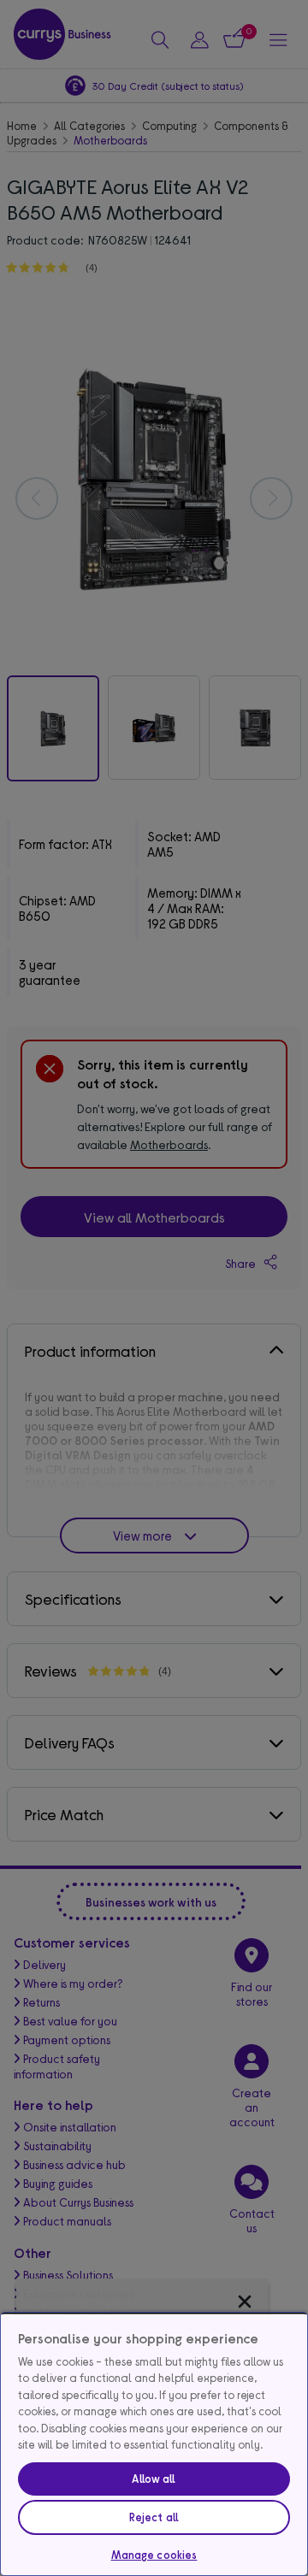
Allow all (154, 2479)
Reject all (154, 2517)
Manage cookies (154, 2555)
